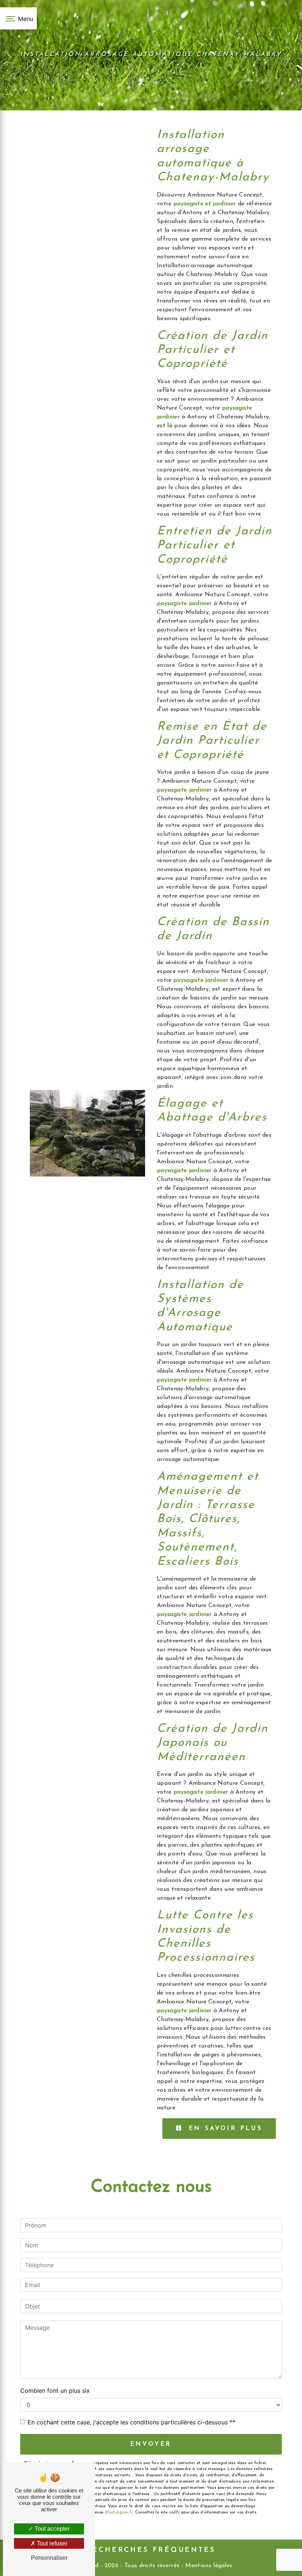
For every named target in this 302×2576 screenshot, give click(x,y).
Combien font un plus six (55, 2391)
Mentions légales (208, 2566)
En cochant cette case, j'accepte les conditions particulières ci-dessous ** (131, 2422)
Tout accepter (51, 2529)
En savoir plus (224, 2129)
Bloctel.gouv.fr (119, 2513)
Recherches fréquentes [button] (151, 2550)
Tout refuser (51, 2543)
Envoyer (151, 2444)
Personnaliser (49, 2558)
